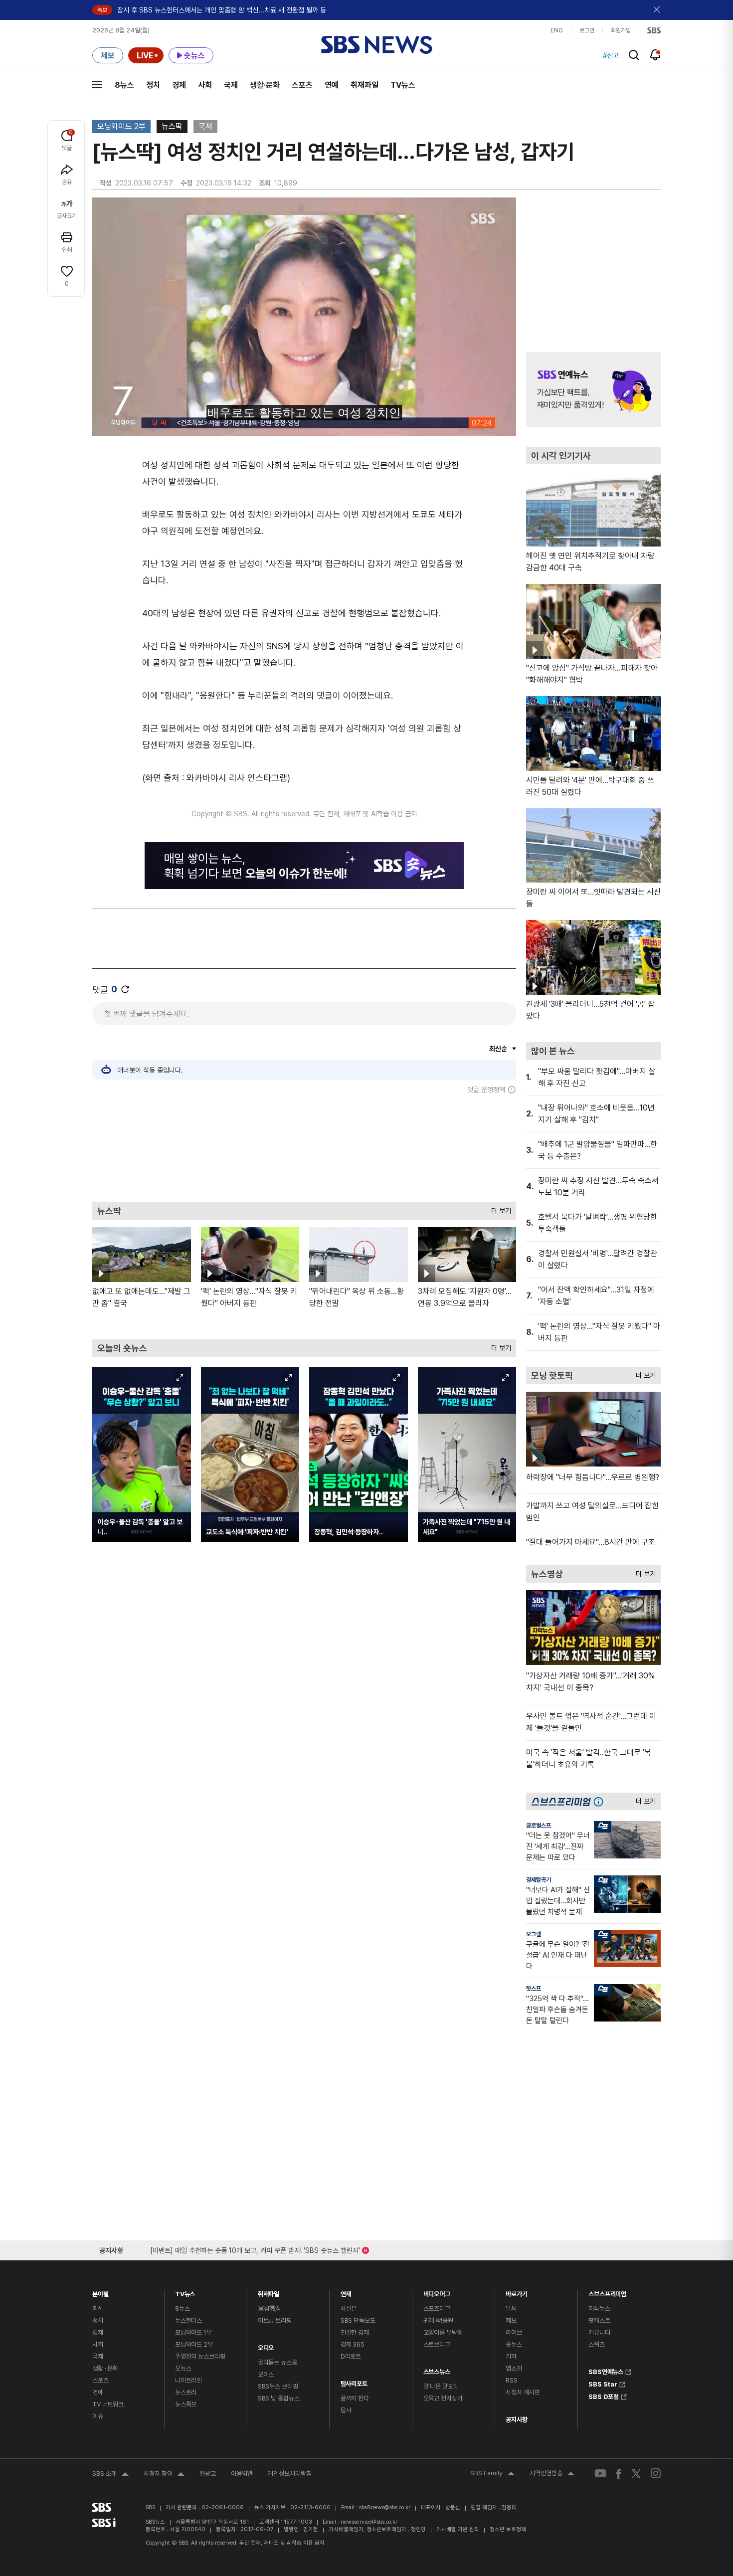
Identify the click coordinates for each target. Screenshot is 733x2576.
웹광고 (208, 2474)
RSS (512, 2380)
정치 (153, 85)
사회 (205, 85)
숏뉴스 (514, 2344)
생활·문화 (265, 85)
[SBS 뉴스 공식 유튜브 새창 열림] (600, 2474)
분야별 (100, 2292)
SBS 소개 (110, 2475)
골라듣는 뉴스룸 (277, 2362)
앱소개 (514, 2368)
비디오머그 (437, 2292)
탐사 (346, 2410)
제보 (511, 2320)
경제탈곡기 (539, 1880)
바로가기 (516, 2292)
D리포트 (351, 2356)
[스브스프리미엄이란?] (601, 1801)
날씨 (511, 2308)
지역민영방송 (552, 2474)
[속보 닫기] (657, 10)
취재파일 (365, 85)
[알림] (655, 55)
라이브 (514, 2332)
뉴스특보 (186, 2404)
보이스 (266, 2374)
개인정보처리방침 (290, 2474)
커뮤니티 (599, 2332)
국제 (231, 85)
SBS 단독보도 (358, 2320)
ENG (557, 30)
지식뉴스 (599, 2308)
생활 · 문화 (105, 2368)
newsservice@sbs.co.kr (369, 2522)
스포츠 (302, 85)
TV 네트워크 (108, 2404)
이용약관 (242, 2474)
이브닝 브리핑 (275, 2320)
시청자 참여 (164, 2475)
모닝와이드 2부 (121, 126)
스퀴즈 (597, 2344)
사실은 (349, 2308)
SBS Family (492, 2474)
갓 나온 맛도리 (441, 2386)
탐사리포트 (354, 2381)
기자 (511, 2356)
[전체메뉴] (97, 85)
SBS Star (603, 2383)
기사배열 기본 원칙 (458, 2529)
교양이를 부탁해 (443, 2332)
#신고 (611, 55)
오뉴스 (183, 2368)
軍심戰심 (270, 2308)
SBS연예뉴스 (606, 2371)
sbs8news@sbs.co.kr (385, 2507)
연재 (346, 2292)
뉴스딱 (172, 126)
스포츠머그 (437, 2308)
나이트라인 (188, 2380)
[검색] (634, 55)
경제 (179, 85)
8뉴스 (124, 85)
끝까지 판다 (355, 2398)
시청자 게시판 (523, 2392)
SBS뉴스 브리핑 (278, 2386)
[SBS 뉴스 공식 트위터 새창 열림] (636, 2473)
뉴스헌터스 (188, 2320)
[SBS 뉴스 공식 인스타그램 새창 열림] (656, 2473)
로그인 (587, 30)
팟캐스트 (599, 2320)
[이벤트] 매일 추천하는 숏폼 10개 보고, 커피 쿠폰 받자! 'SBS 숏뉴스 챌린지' (255, 2249)
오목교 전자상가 (443, 2398)
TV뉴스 (403, 85)
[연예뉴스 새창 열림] (593, 389)
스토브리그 (437, 2344)
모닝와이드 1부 (193, 2332)
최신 (98, 2308)
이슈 (98, 2416)
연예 (332, 85)
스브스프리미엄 (607, 2292)
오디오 (266, 2345)
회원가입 (621, 30)
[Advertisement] (304, 1148)
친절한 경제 (355, 2332)
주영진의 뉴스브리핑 (200, 2356)
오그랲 (534, 1934)
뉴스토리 (186, 2392)
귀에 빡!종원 (438, 2320)
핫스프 (534, 1989)
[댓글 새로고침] (125, 989)
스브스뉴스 (437, 2369)
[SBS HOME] (654, 30)
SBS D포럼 (604, 2395)
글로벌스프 (539, 1826)
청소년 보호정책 (508, 2529)
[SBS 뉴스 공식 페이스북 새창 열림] (619, 2474)
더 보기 (499, 1208)
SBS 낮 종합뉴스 (279, 2398)
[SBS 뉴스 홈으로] (377, 45)
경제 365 (353, 2344)
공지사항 (516, 2420)
